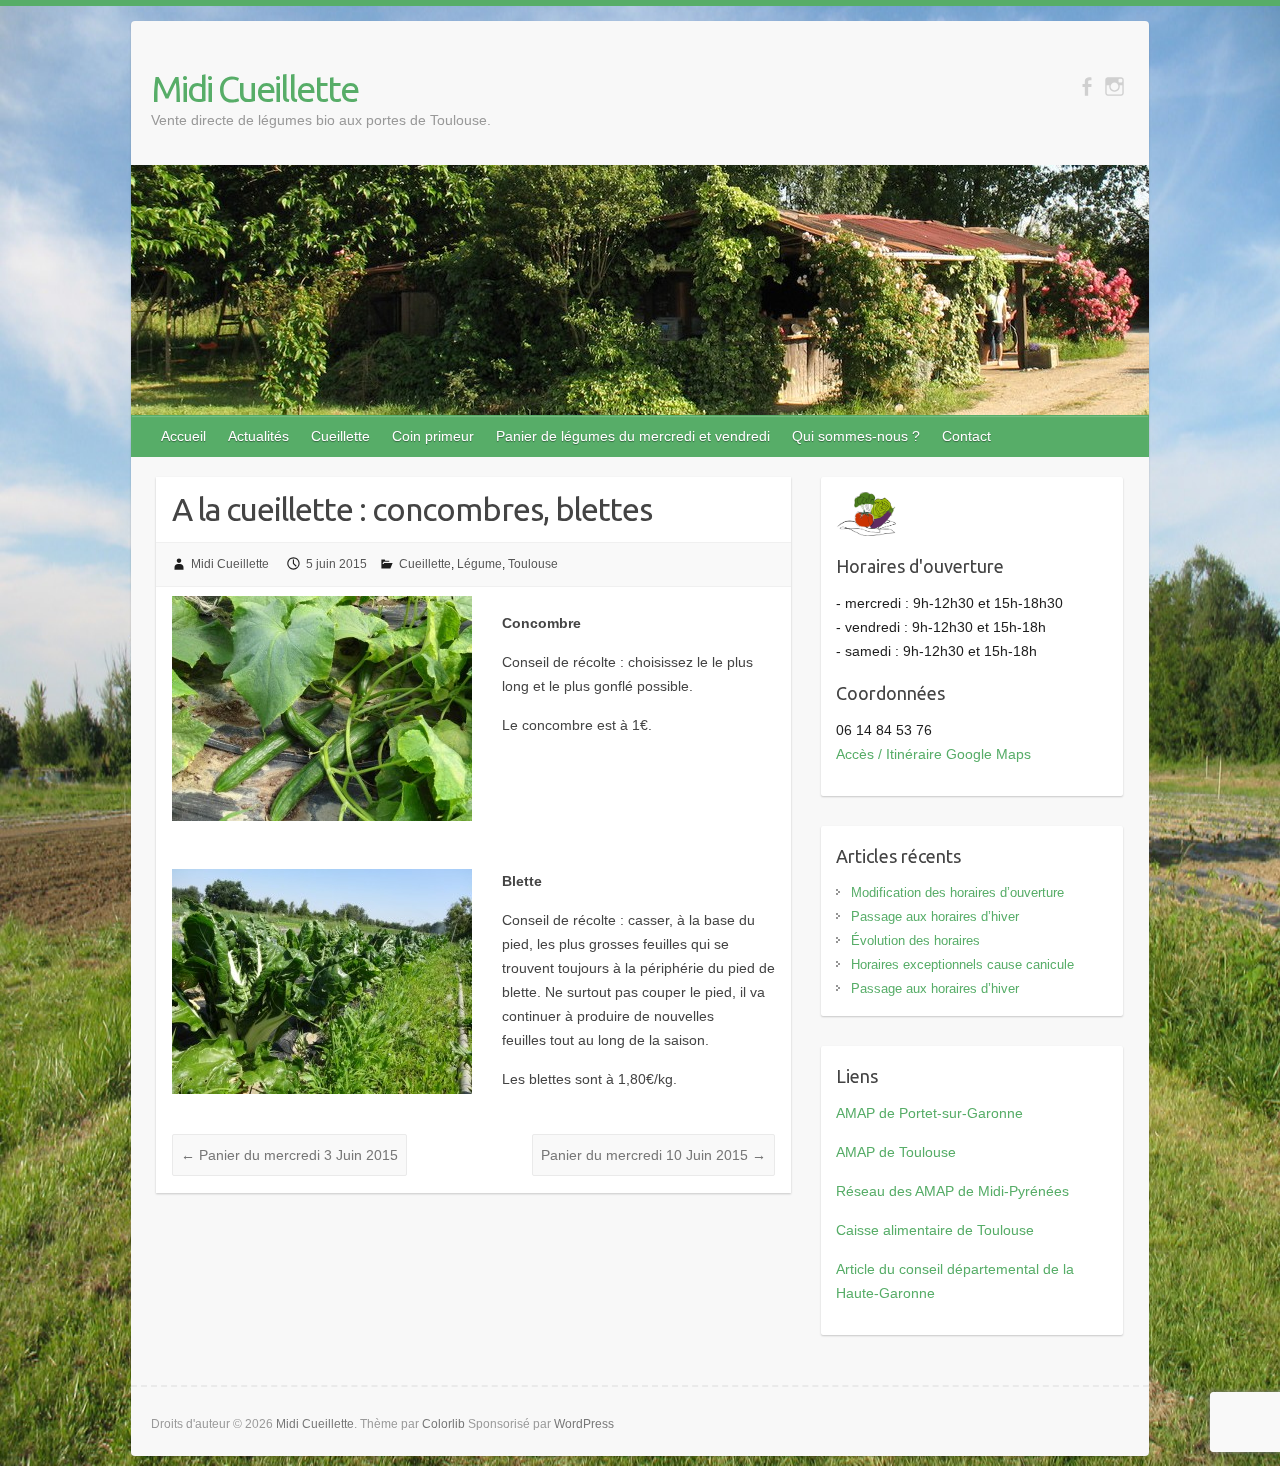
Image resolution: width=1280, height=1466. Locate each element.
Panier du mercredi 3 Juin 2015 (289, 1155)
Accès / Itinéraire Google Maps (933, 754)
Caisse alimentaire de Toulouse (935, 1230)
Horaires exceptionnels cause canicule (962, 964)
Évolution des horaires (915, 940)
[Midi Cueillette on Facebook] (1086, 86)
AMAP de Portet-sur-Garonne (929, 1113)
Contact (966, 436)
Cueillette (340, 436)
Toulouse (533, 564)
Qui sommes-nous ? (856, 436)
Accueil (183, 436)
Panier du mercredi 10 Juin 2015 (653, 1155)
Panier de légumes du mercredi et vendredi (633, 436)
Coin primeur (433, 436)
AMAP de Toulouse (896, 1152)
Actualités (258, 436)
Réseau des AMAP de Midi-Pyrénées (952, 1191)
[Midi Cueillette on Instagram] (1114, 86)
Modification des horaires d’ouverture (957, 892)
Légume (479, 564)
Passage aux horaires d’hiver (935, 916)
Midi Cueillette (254, 88)
